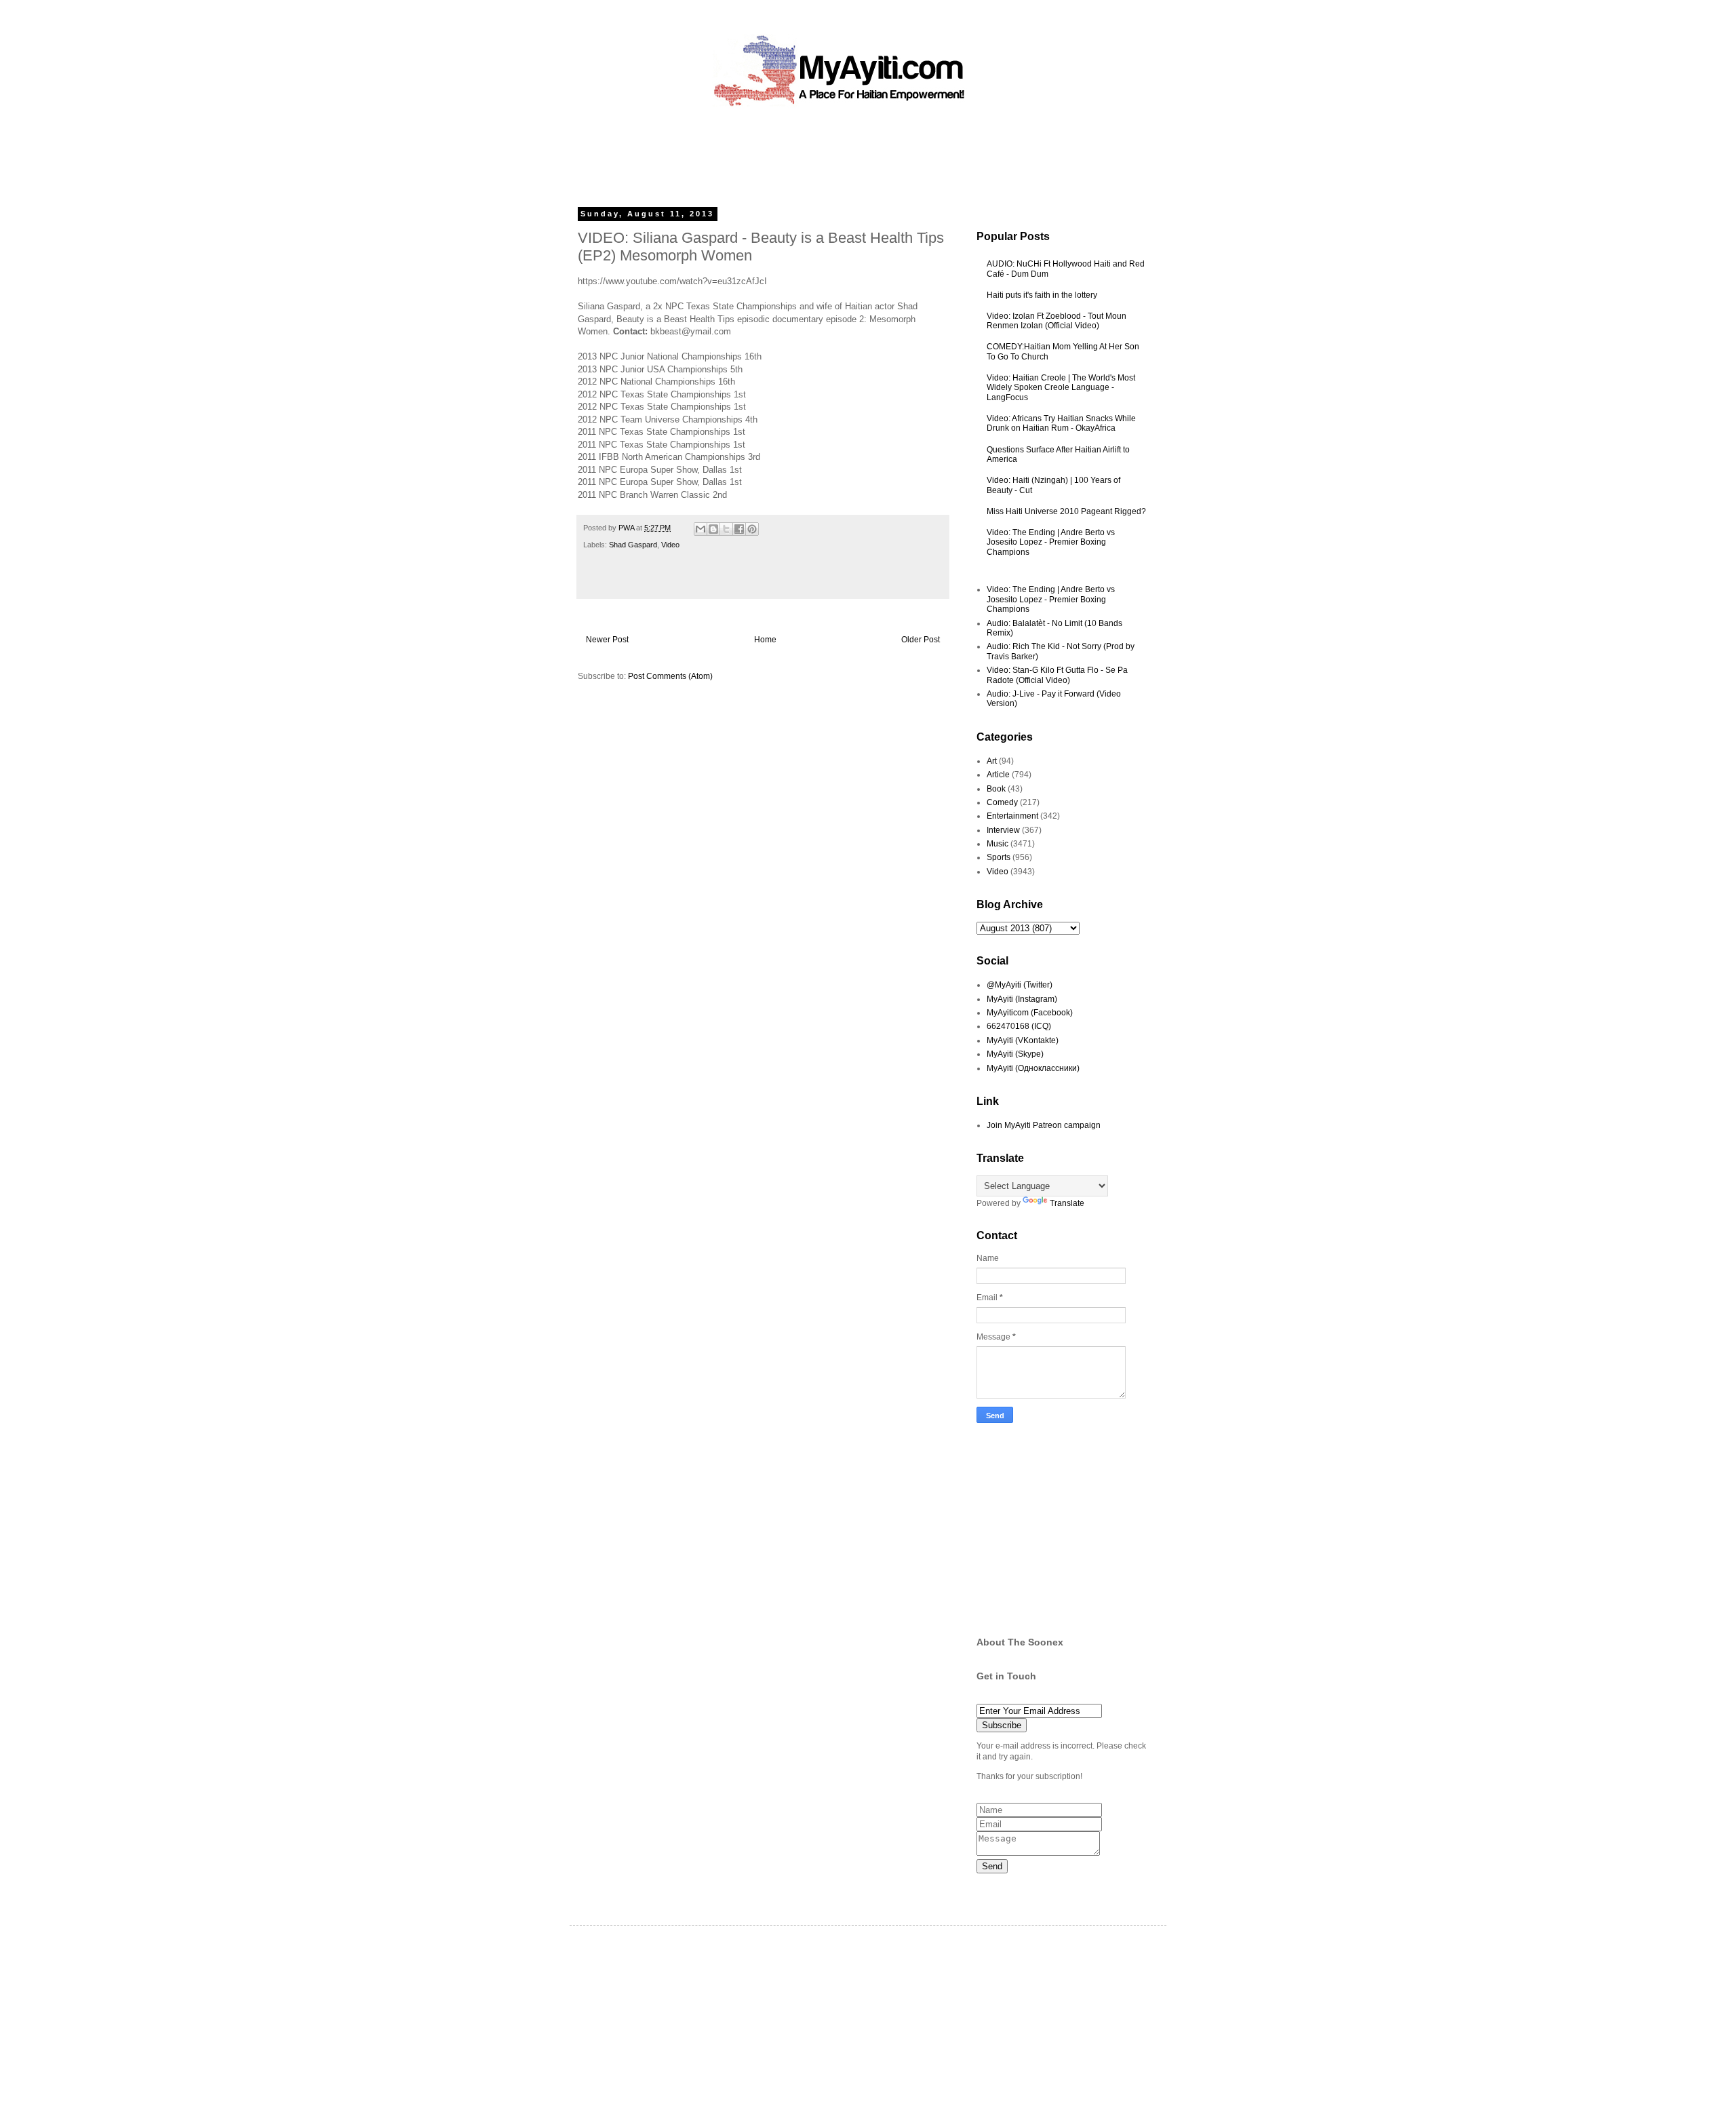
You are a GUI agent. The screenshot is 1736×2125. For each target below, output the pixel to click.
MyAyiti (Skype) (1015, 1054)
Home (765, 640)
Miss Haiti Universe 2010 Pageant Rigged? (1066, 511)
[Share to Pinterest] (752, 529)
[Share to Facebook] (739, 529)
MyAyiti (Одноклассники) (1033, 1068)
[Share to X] (726, 529)
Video (670, 545)
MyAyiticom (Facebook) (1030, 1013)
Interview (1003, 830)
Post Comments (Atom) (670, 676)
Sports (999, 857)
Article (998, 775)
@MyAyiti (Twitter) (1020, 985)
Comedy (1002, 802)
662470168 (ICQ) (1019, 1026)
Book (996, 789)
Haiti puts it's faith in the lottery (1042, 295)
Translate (1067, 1203)
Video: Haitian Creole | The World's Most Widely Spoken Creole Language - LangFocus (1061, 388)
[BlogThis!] (713, 529)
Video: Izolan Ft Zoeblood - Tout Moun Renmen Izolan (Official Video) (1057, 321)
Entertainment (1012, 816)
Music (998, 844)
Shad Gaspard (633, 545)
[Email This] (701, 529)
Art (992, 761)
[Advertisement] (837, 153)
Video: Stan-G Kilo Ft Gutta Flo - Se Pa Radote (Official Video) (1057, 675)
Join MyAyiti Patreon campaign (1044, 1125)
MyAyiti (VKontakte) (1023, 1040)
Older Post (921, 640)
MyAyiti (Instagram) (1022, 999)
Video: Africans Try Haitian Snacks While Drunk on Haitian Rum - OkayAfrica (1061, 423)
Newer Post (607, 640)
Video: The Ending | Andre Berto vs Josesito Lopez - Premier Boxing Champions (1051, 542)
